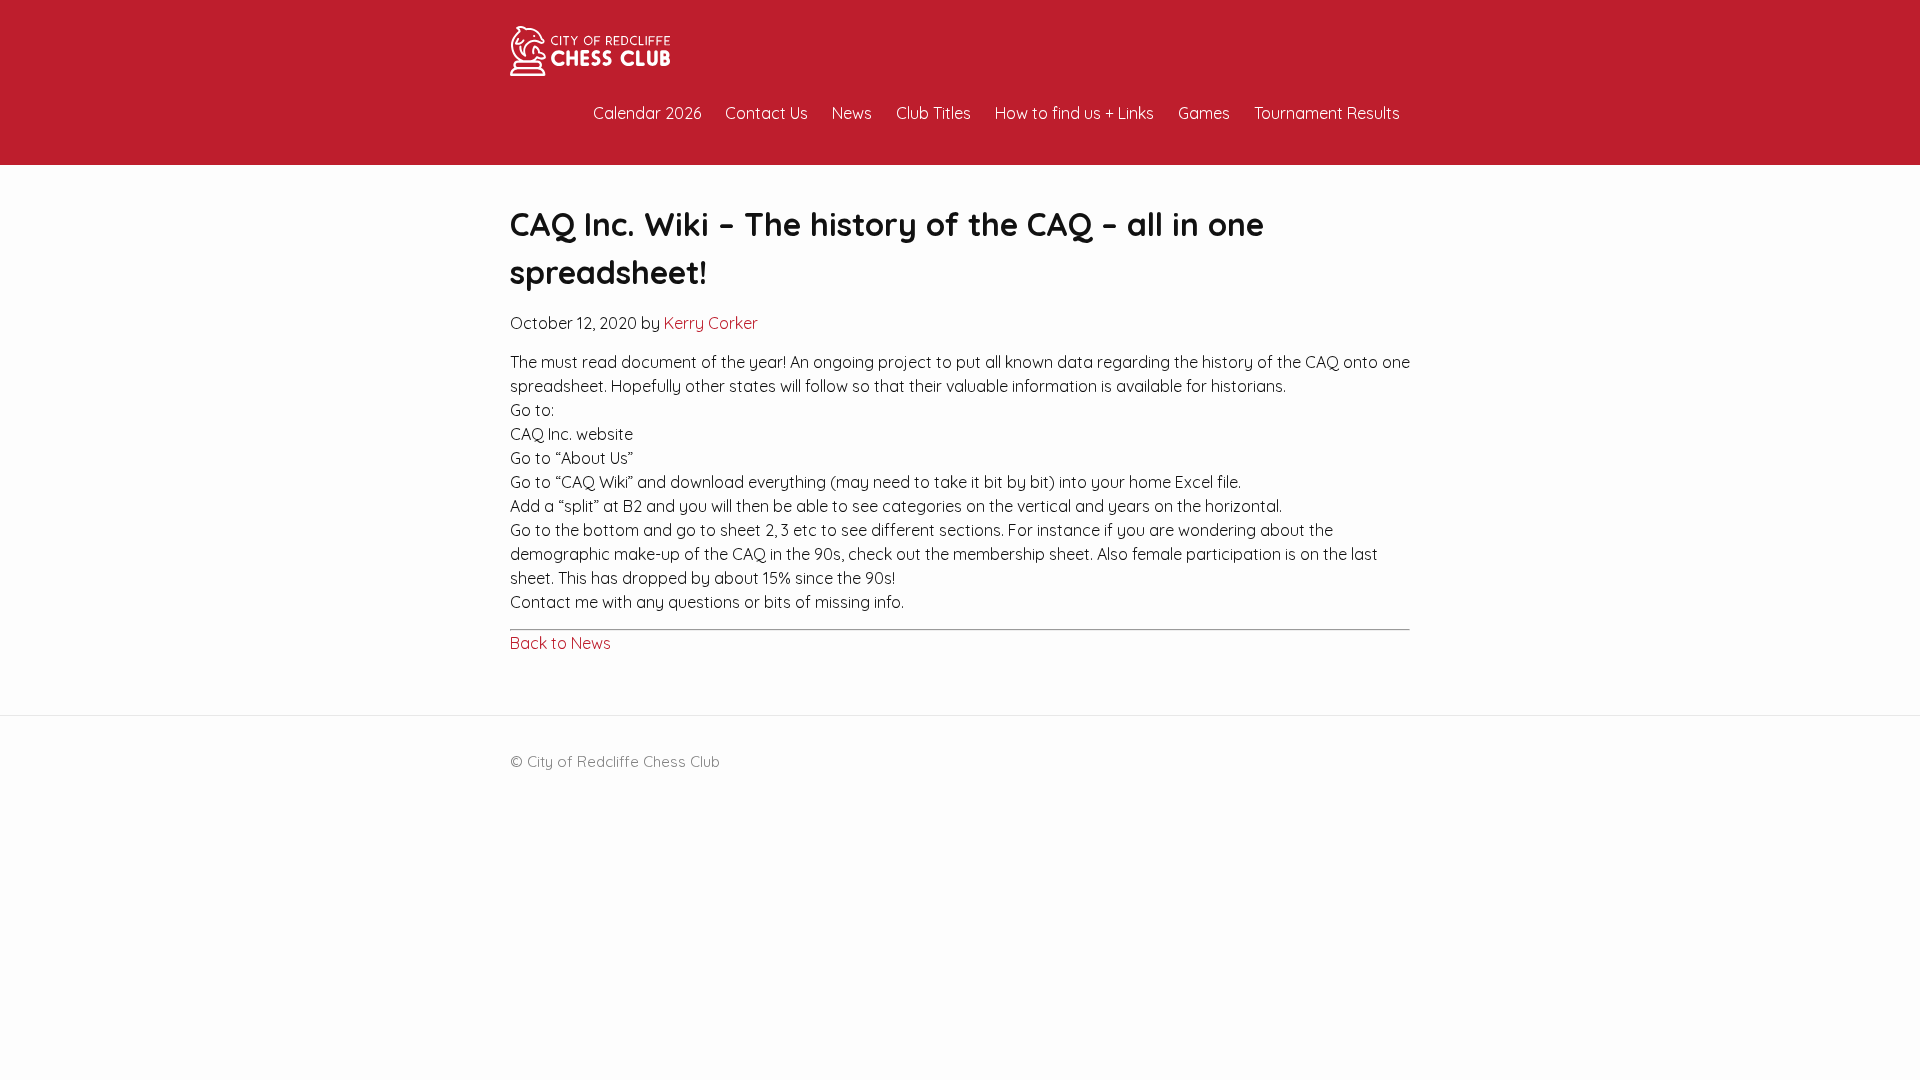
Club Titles (933, 113)
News (852, 113)
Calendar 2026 (647, 113)
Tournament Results (1327, 113)
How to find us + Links (1074, 113)
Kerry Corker (711, 323)
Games (1204, 113)
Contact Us (766, 113)
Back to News (560, 643)
